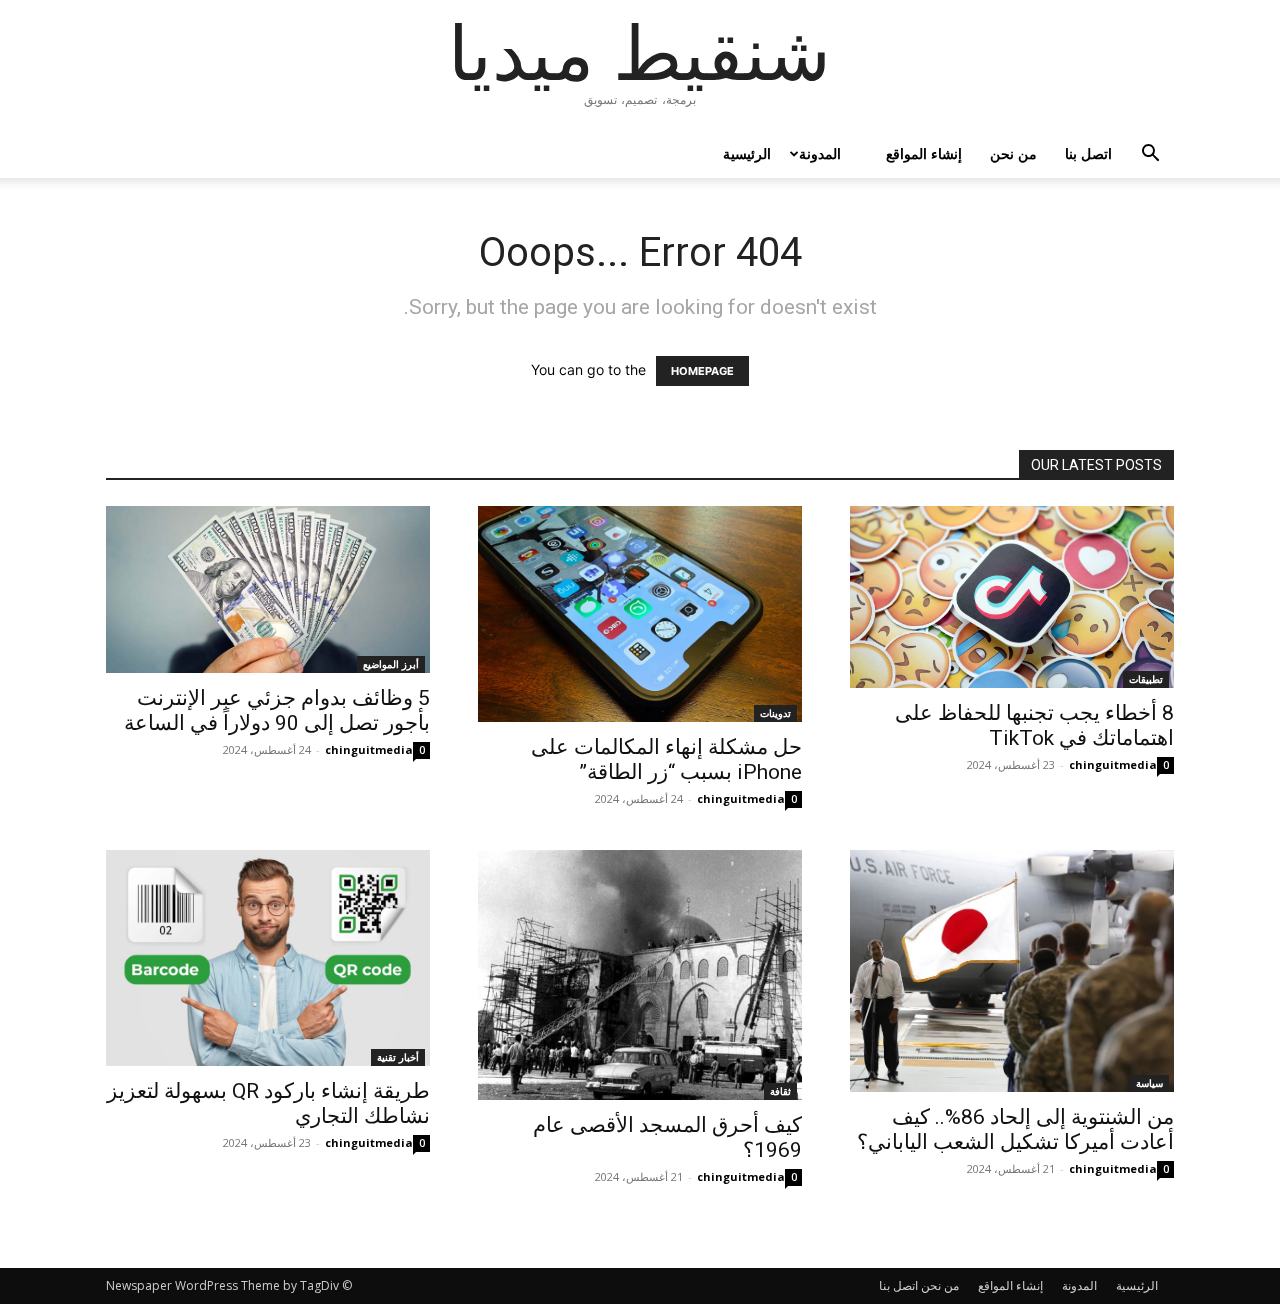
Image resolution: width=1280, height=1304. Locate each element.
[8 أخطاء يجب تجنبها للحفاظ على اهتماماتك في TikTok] (1012, 597)
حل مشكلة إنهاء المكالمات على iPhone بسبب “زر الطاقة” (666, 759)
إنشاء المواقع (924, 153)
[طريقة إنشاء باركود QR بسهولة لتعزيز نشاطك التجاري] (268, 958)
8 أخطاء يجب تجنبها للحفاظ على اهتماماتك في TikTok (1034, 725)
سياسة (1149, 1083)
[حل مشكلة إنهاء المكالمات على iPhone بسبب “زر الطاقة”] (640, 614)
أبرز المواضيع (391, 664)
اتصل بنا (1088, 153)
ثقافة (780, 1091)
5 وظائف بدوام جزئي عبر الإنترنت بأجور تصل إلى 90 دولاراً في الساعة (277, 710)
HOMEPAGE (702, 371)
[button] (1150, 155)
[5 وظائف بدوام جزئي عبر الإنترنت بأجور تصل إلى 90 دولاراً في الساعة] (268, 589)
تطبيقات (1146, 679)
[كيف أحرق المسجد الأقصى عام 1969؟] (640, 975)
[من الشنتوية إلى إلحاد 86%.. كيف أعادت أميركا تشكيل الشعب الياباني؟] (1012, 971)
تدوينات (775, 713)
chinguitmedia (369, 749)
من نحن (1013, 153)
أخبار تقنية (398, 1057)
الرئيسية (747, 153)
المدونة (820, 153)
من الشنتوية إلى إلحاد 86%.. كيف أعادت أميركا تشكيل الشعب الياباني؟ (1015, 1129)
